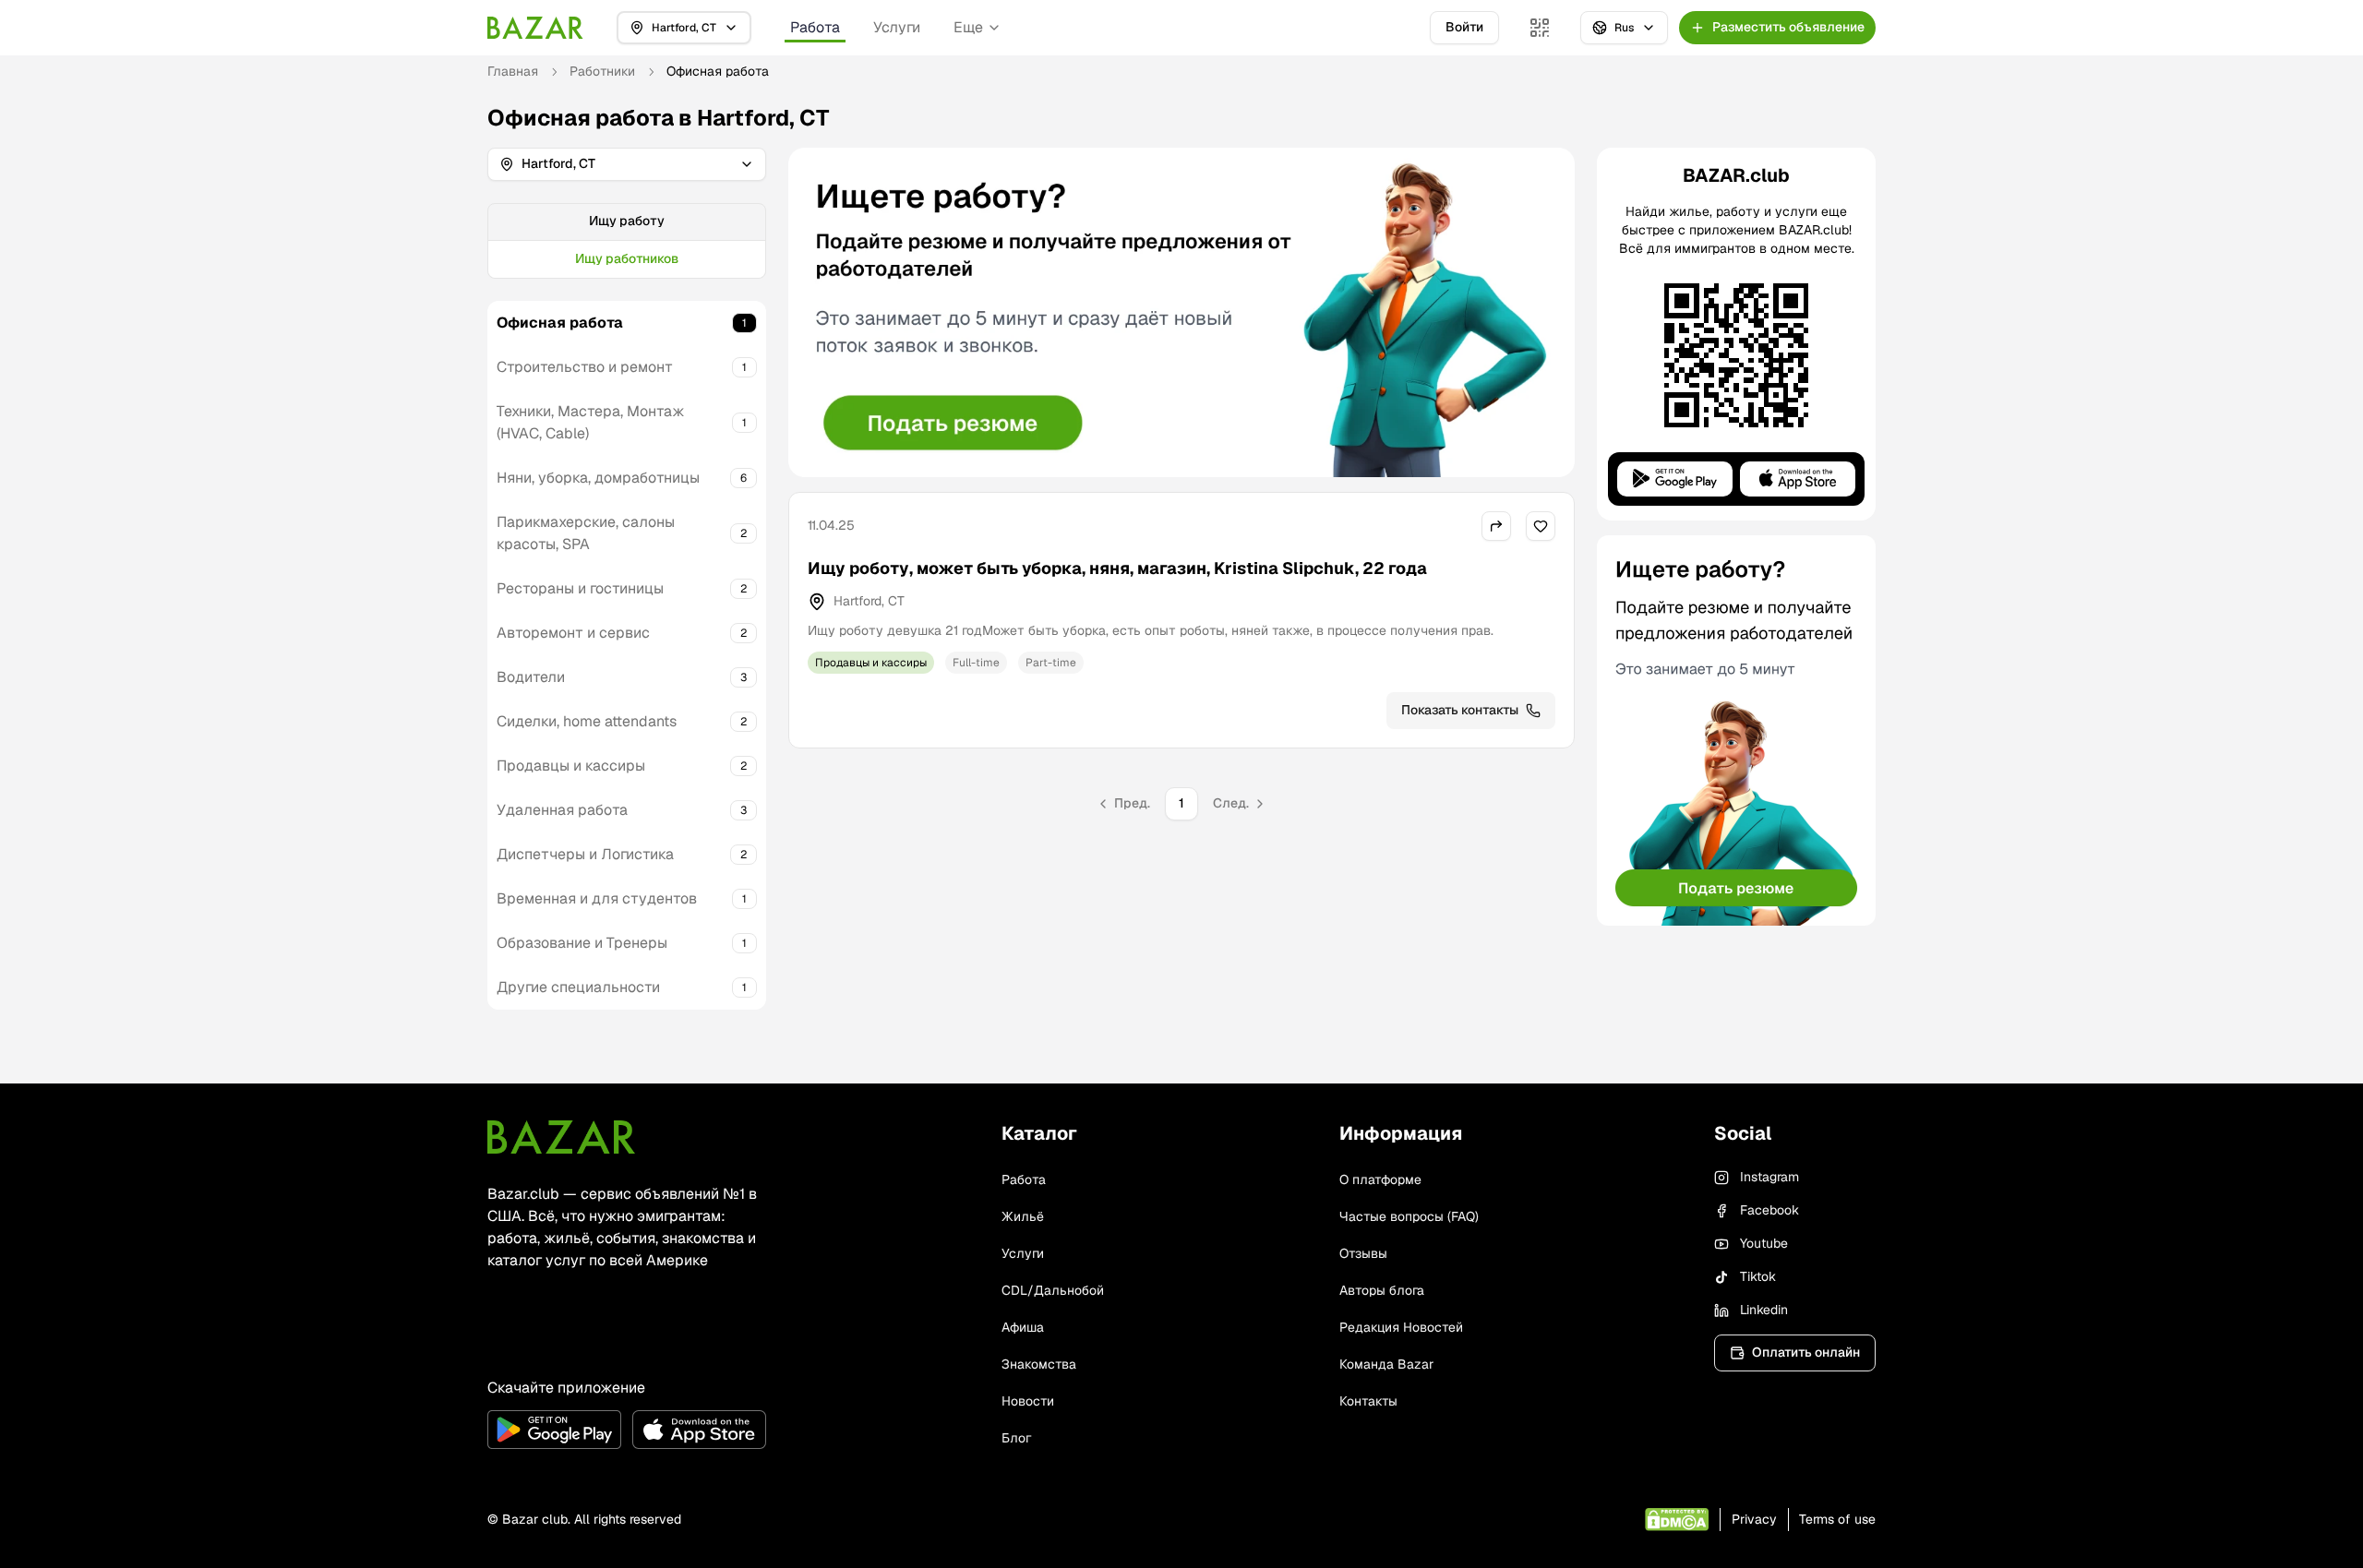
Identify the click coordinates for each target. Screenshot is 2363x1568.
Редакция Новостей (1401, 1327)
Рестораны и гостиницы (580, 588)
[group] (627, 241)
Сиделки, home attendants (587, 721)
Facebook (1769, 1210)
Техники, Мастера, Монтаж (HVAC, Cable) (591, 422)
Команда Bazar (1386, 1364)
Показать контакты (1460, 710)
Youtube (1764, 1243)
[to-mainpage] (561, 1137)
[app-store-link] (699, 1430)
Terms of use (1837, 1519)
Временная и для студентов (597, 898)
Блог (1016, 1438)
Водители (531, 677)
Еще (968, 27)
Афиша (1023, 1327)
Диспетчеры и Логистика (585, 854)
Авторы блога (1382, 1290)
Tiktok (1758, 1276)
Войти (1464, 27)
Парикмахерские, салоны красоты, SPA (586, 533)
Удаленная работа (562, 810)
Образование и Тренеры (582, 943)
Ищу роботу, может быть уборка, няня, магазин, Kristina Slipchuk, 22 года (1117, 568)
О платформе (1380, 1179)
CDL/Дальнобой (1053, 1290)
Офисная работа (560, 323)
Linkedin (1764, 1310)
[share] (1496, 526)
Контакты (1368, 1401)
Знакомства (1039, 1364)
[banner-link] (1181, 312)
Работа (815, 27)
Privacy (1754, 1519)
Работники (602, 71)
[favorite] (1541, 526)
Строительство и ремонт (585, 367)
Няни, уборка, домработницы (598, 478)
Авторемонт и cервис (573, 633)
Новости (1028, 1401)
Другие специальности (578, 987)
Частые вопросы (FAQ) (1409, 1216)
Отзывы (1363, 1253)
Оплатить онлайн (1806, 1352)
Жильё (1023, 1216)
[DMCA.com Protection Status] (1677, 1520)
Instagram (1769, 1177)
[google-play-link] (554, 1430)
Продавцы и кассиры (571, 766)
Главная (513, 71)
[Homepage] (535, 28)
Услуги (897, 27)
